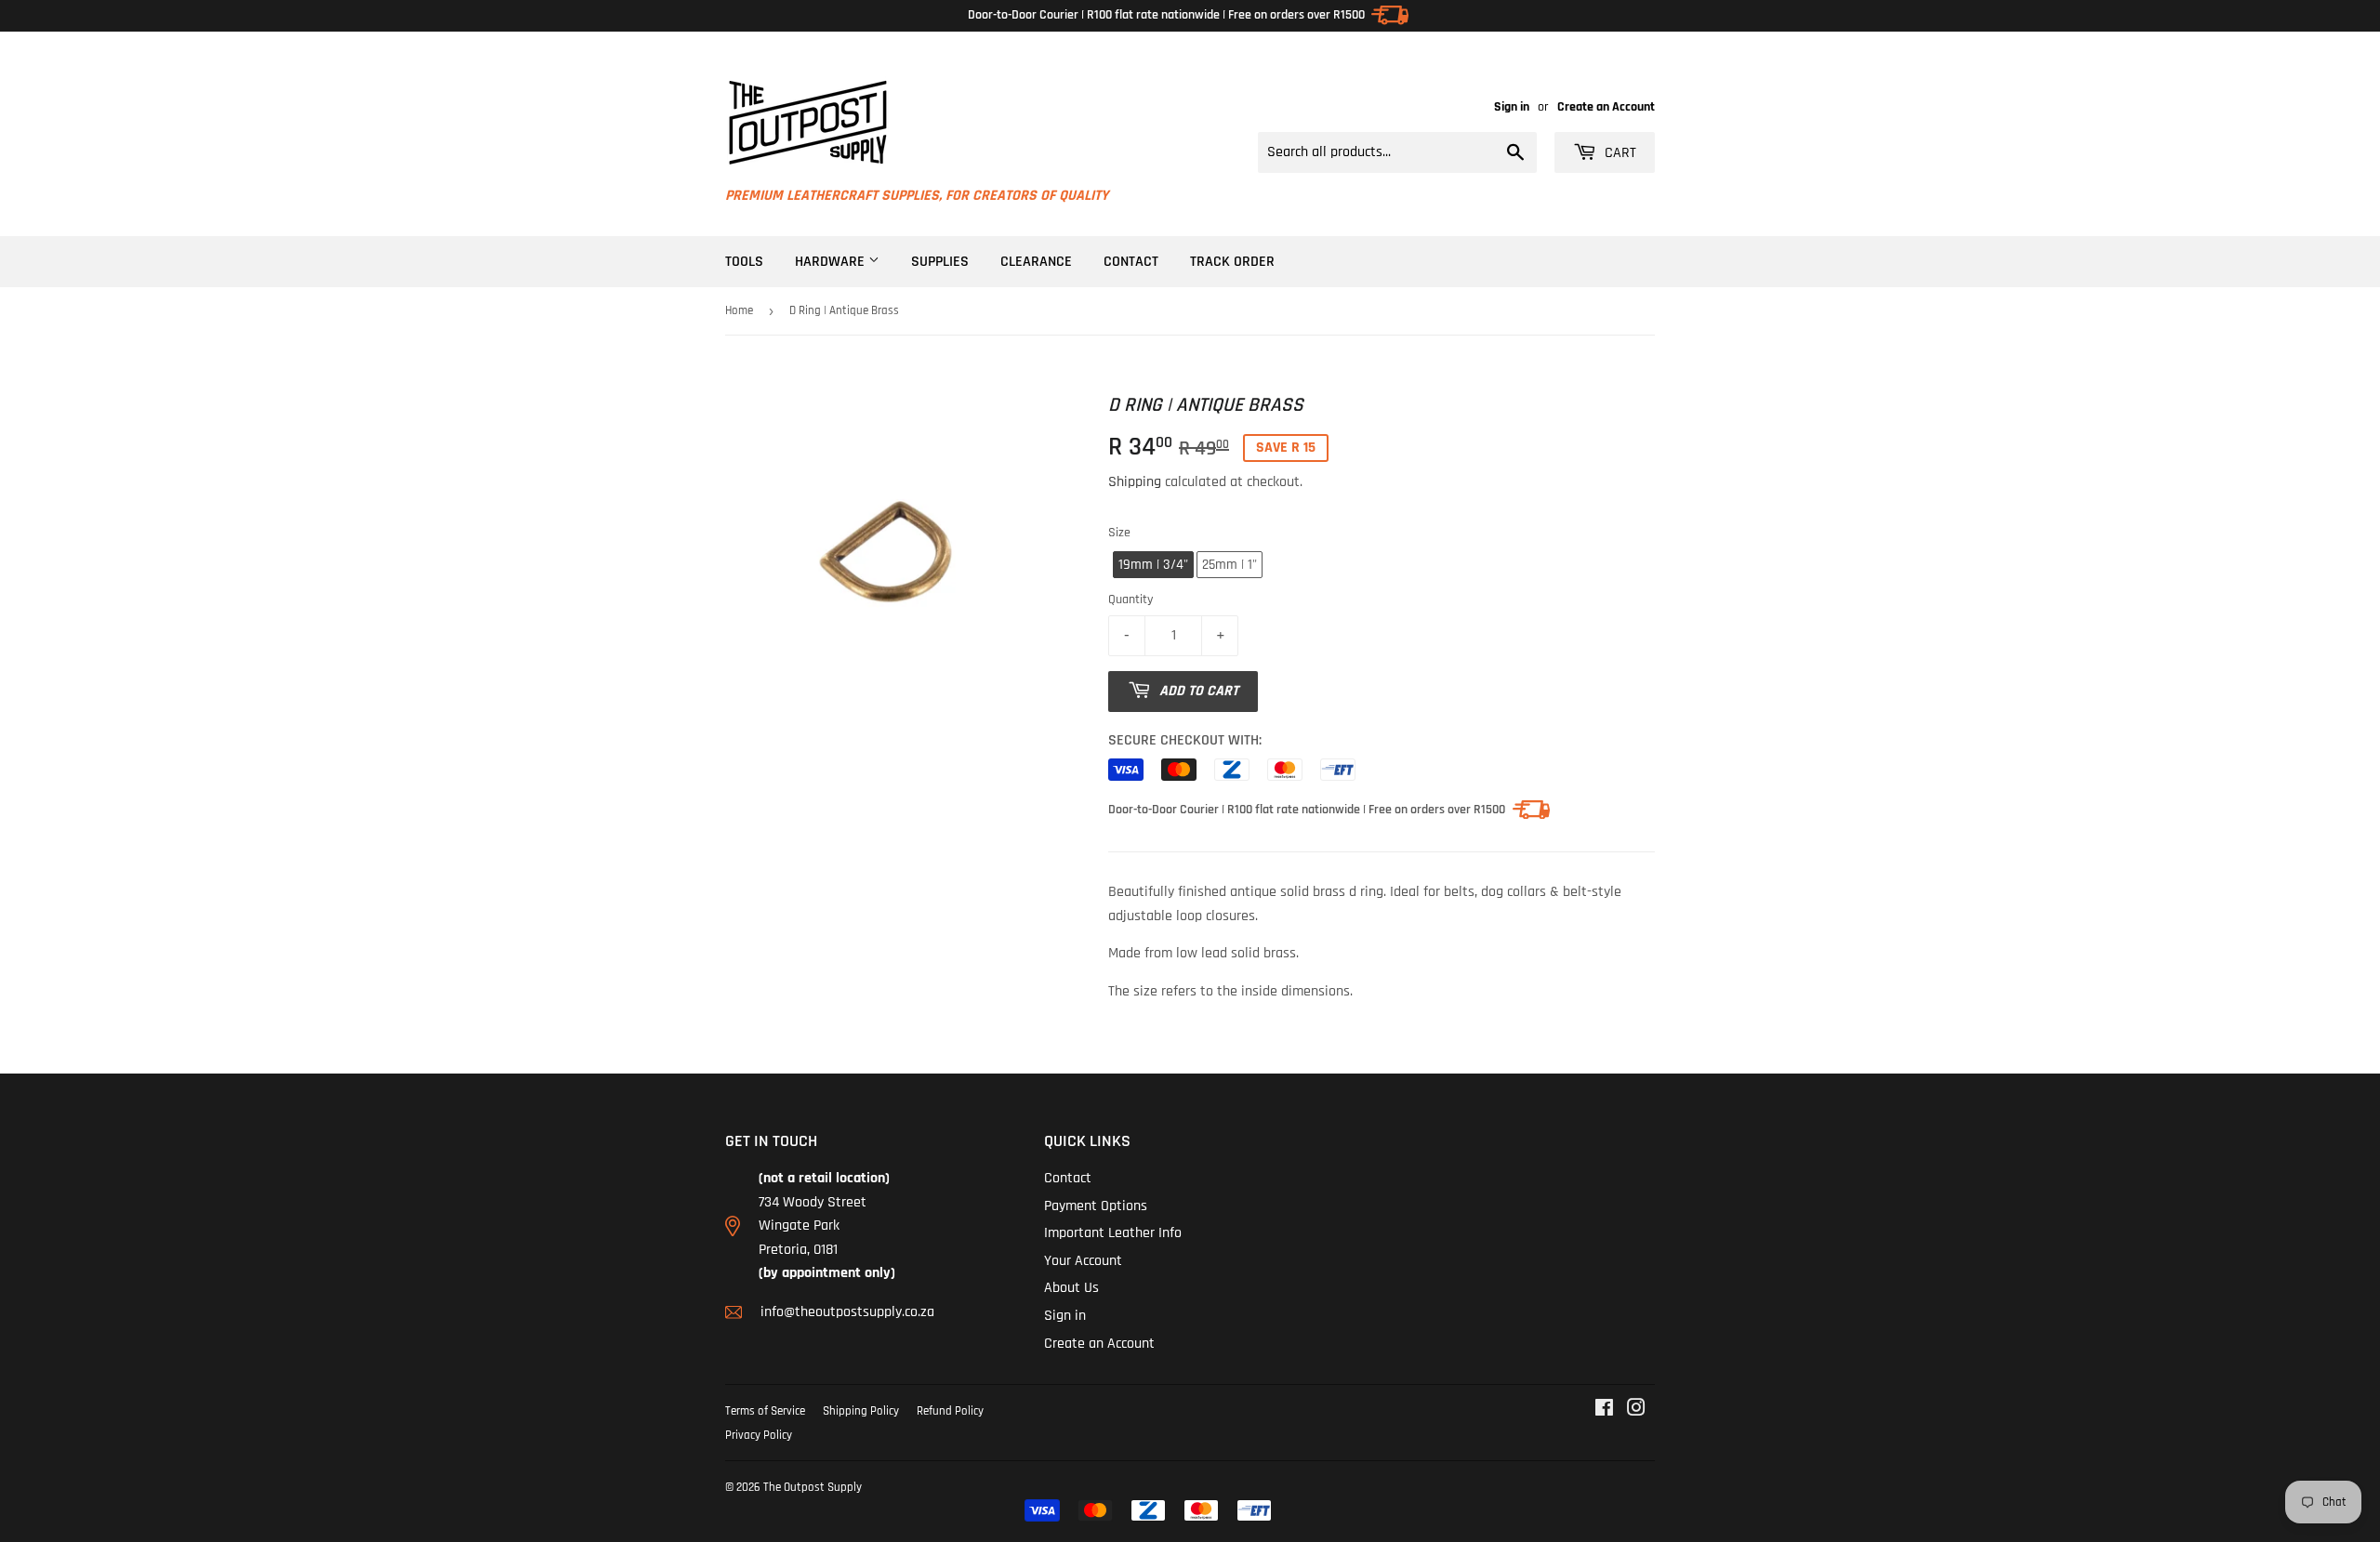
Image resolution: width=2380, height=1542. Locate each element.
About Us (1071, 1288)
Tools (744, 262)
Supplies (940, 262)
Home (739, 310)
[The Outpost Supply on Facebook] (1604, 1410)
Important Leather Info (1113, 1233)
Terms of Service (765, 1411)
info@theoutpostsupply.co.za (847, 1312)
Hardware (832, 262)
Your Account (1083, 1261)
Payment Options (1096, 1206)
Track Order (1232, 262)
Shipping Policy (861, 1411)
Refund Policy (950, 1411)
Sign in (1512, 107)
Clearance (1036, 262)
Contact (1131, 262)
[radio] (1153, 565)
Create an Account (1606, 107)
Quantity (1130, 600)
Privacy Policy (759, 1435)
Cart (1619, 153)
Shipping (1135, 482)
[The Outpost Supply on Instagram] (1636, 1410)
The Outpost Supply (813, 1487)
